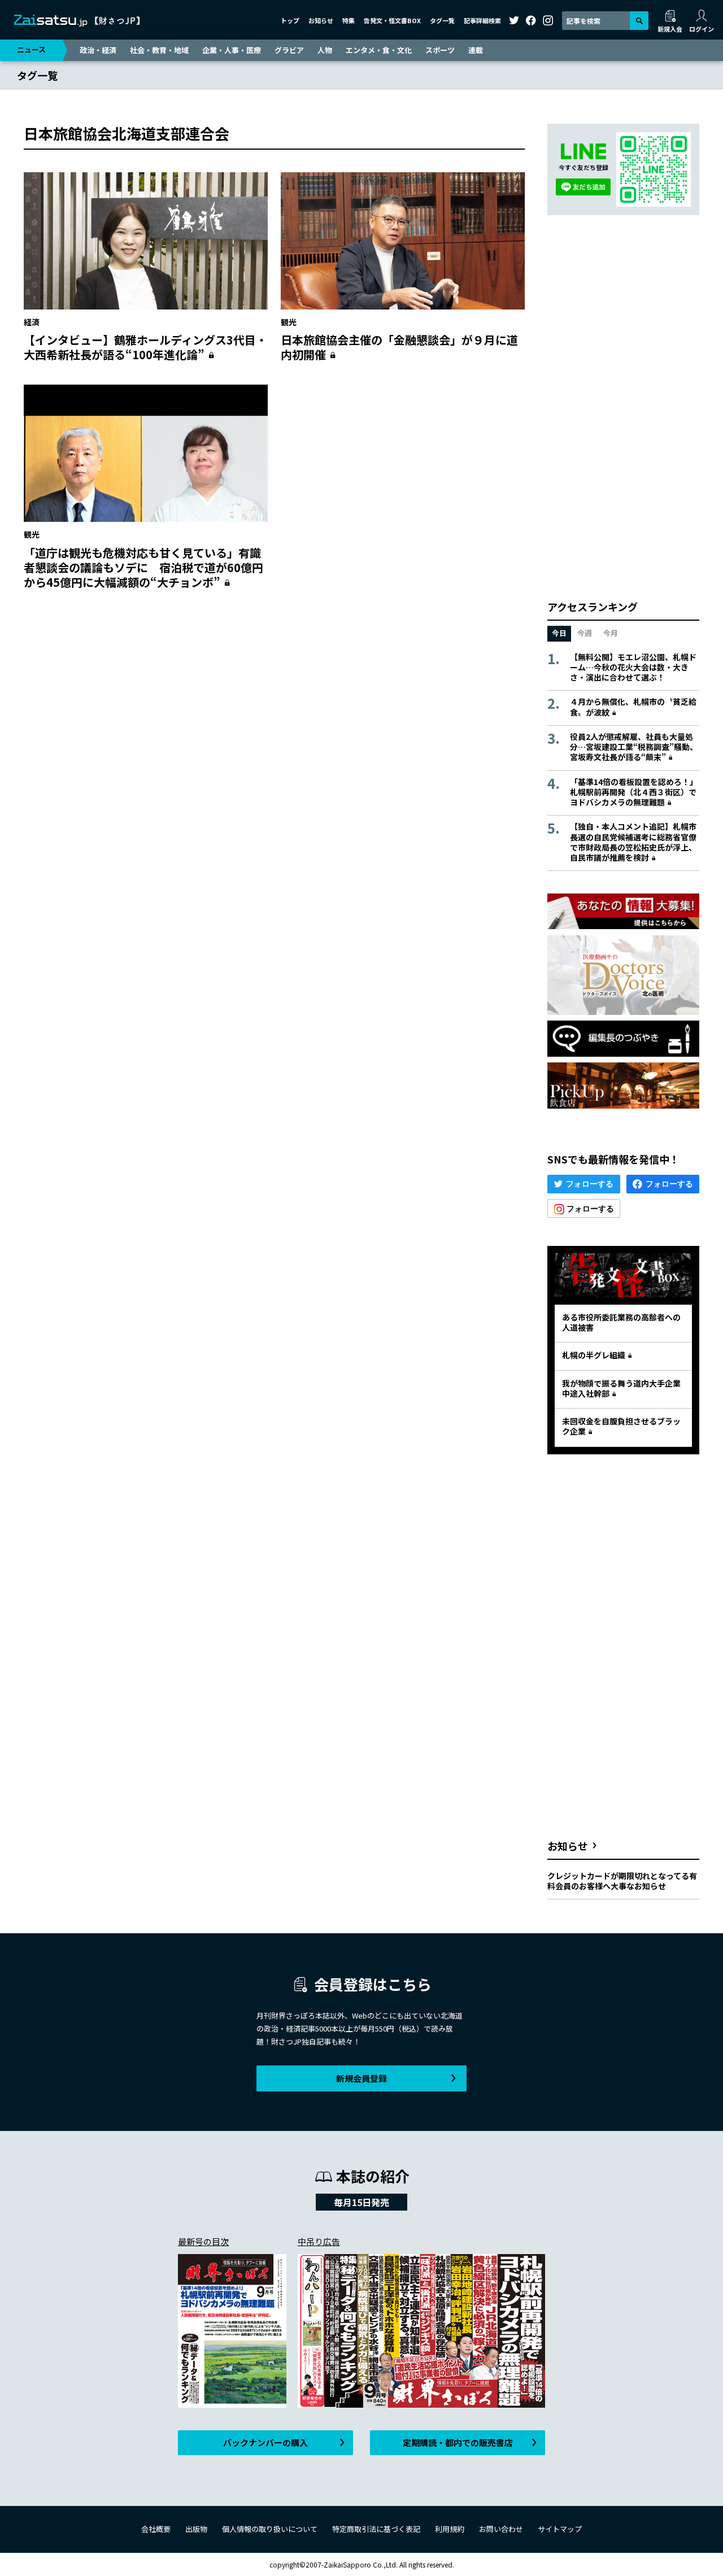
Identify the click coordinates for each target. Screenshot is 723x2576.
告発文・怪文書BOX (392, 20)
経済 (32, 322)
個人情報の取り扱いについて (270, 2529)
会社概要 (156, 2529)
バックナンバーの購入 (265, 2442)
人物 (325, 50)
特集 (349, 20)
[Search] (639, 21)
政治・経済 (98, 50)
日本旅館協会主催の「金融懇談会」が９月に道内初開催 (399, 347)
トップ (290, 20)
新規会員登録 (361, 2078)
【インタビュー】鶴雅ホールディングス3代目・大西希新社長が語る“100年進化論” (145, 347)
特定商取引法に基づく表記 (376, 2529)
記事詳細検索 (482, 20)
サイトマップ (560, 2529)
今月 (611, 633)
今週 (585, 633)
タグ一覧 (442, 20)
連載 (476, 50)
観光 (289, 322)
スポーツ (440, 50)
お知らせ (321, 20)
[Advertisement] (274, 708)
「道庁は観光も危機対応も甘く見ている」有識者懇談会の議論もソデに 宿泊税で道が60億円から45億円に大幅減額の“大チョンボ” (143, 567)
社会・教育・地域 (159, 50)
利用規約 (450, 2529)
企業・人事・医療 (232, 50)
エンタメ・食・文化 (379, 50)
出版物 (196, 2529)
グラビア (289, 50)
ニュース (31, 49)
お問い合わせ (501, 2529)
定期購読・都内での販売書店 (458, 2442)
